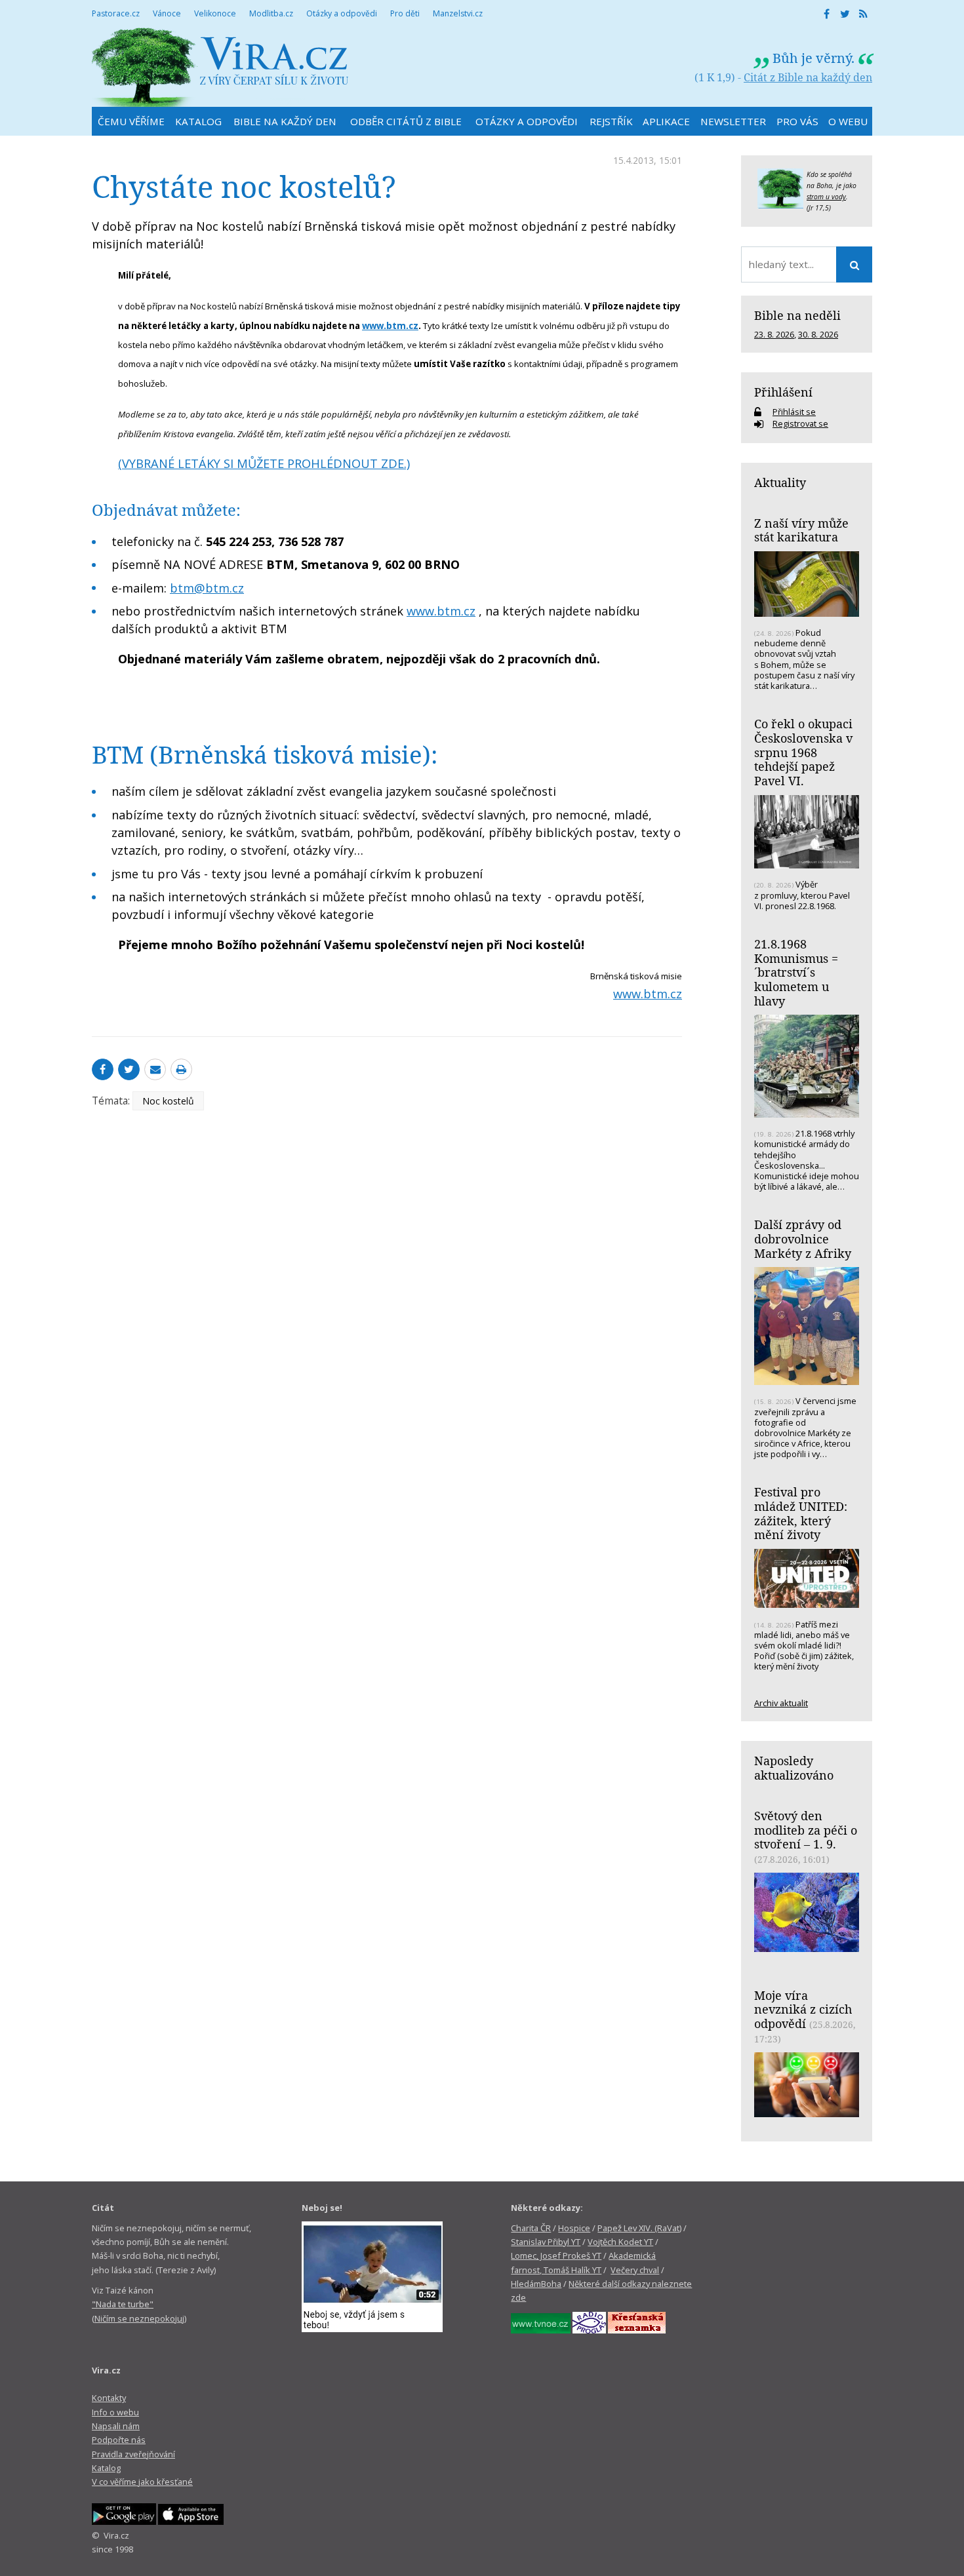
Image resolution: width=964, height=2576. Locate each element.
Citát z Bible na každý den (808, 77)
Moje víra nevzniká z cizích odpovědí (803, 2009)
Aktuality (780, 482)
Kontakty (109, 2398)
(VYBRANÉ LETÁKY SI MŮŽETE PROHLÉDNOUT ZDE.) (264, 463)
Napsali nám (116, 2426)
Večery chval (635, 2270)
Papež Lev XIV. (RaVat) (639, 2228)
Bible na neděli (797, 315)
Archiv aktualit (781, 1703)
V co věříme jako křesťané (142, 2482)
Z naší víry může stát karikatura (801, 530)
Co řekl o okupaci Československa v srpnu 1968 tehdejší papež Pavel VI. (803, 752)
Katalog (106, 2468)
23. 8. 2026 (774, 334)
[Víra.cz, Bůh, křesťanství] (220, 67)
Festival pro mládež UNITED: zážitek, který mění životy (801, 1513)
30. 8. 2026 (818, 334)
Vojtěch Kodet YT (620, 2242)
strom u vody (826, 197)
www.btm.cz (441, 611)
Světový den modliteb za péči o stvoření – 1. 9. (806, 1830)
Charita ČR (531, 2228)
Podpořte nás (119, 2440)
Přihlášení (783, 392)
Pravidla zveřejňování (133, 2454)
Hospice (574, 2228)
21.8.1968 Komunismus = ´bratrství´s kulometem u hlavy (796, 972)
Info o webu (115, 2412)
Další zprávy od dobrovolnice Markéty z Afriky (803, 1239)
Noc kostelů (168, 1101)
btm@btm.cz (207, 588)
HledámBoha (536, 2284)
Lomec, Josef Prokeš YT (556, 2255)
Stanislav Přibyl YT (546, 2242)
